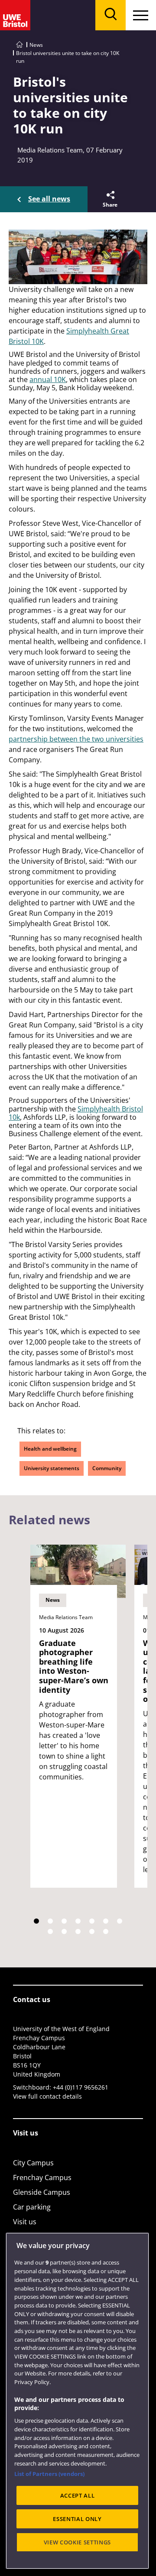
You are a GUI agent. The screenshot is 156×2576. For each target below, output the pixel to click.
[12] (106, 1931)
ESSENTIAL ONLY (77, 2519)
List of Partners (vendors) (49, 2474)
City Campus (33, 2163)
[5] (92, 1921)
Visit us (25, 2222)
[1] (36, 1921)
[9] (64, 1931)
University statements (52, 1468)
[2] (50, 1921)
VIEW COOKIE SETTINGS (77, 2542)
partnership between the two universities (76, 739)
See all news (49, 199)
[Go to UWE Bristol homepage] (19, 45)
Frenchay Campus (42, 2177)
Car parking (32, 2207)
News (36, 45)
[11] (92, 1931)
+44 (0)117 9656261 (81, 2087)
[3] (64, 1921)
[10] (78, 1931)
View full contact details (47, 2096)
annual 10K (48, 379)
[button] (109, 199)
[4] (78, 1921)
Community (107, 1468)
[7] (120, 1921)
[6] (106, 1921)
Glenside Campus (42, 2192)
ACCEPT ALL (78, 2495)
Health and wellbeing (50, 1449)
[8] (50, 1931)
